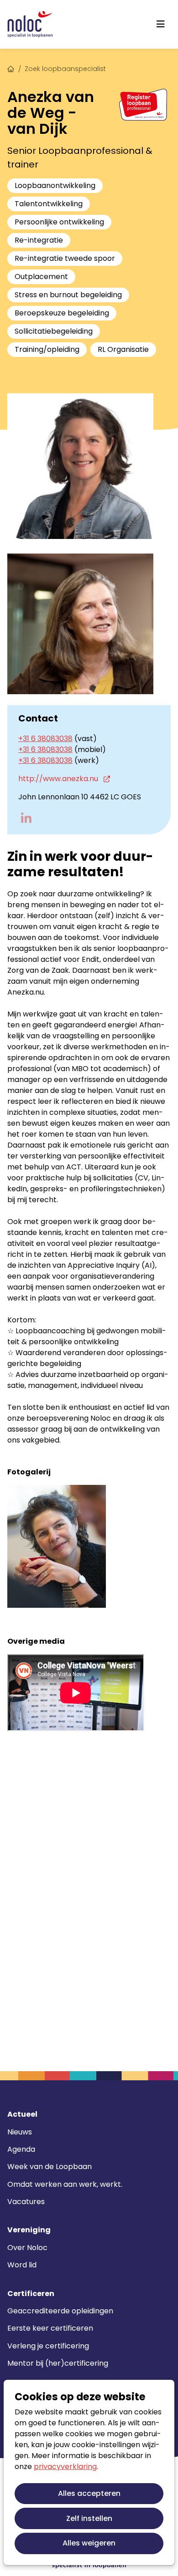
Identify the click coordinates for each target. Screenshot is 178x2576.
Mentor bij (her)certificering (58, 2363)
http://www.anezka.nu (59, 779)
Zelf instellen (89, 2518)
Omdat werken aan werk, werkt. (65, 2184)
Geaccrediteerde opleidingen (60, 2311)
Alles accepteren (89, 2493)
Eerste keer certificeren (50, 2328)
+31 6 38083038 (45, 739)
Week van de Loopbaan (50, 2167)
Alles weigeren (89, 2543)
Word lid (22, 2265)
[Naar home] (30, 24)
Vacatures (26, 2202)
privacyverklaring (65, 2467)
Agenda (21, 2149)
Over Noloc (27, 2248)
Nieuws (20, 2132)
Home (11, 68)
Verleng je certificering (48, 2346)
